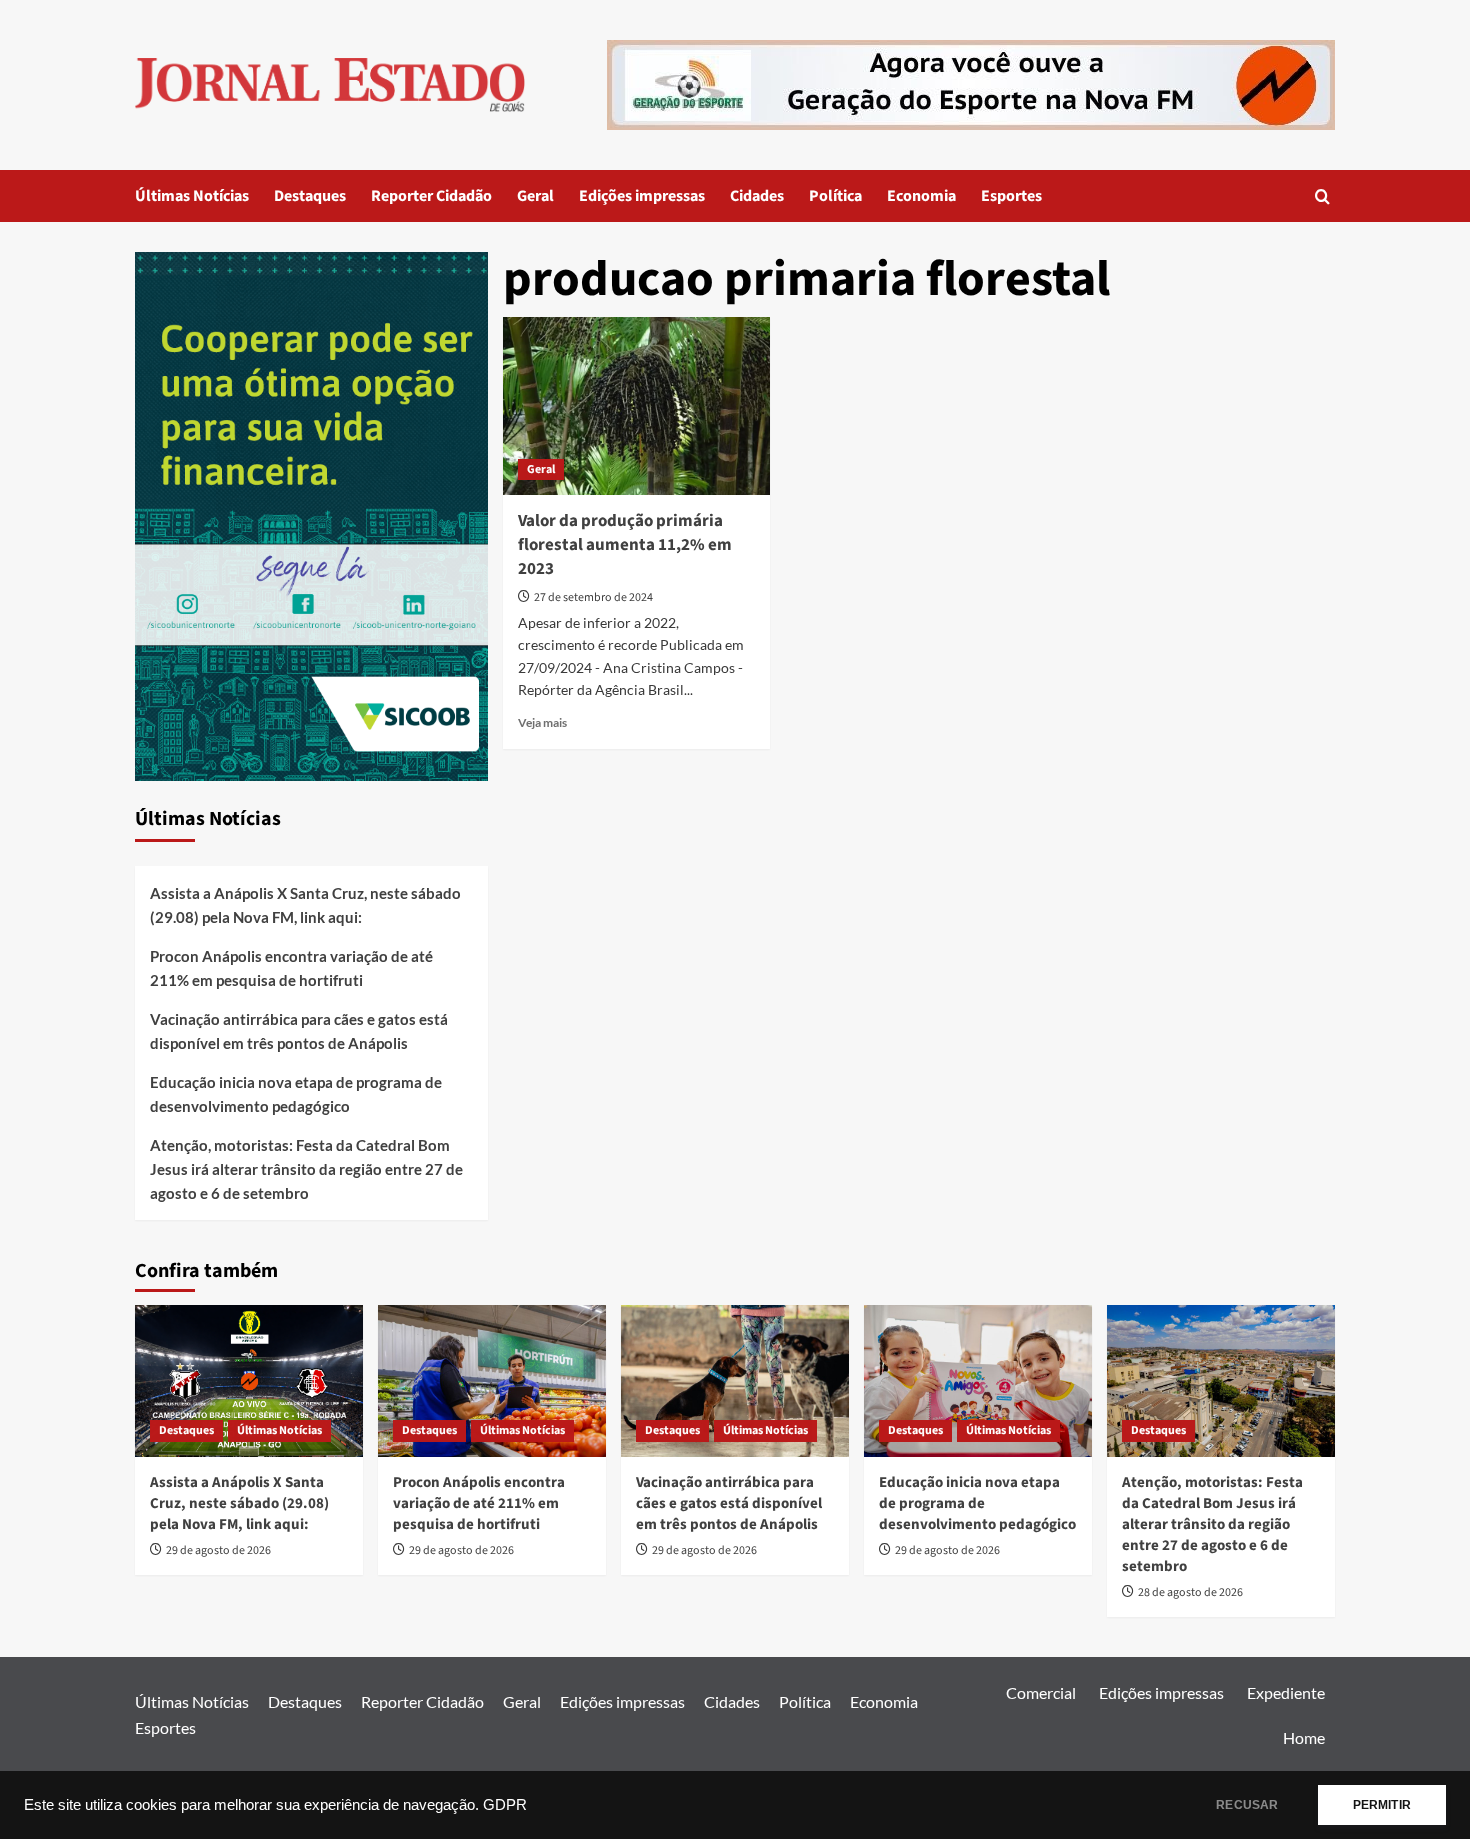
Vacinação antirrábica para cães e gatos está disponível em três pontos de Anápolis (299, 1031)
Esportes (1011, 196)
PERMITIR (1382, 1805)
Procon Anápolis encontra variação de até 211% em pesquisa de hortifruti (291, 968)
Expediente (1286, 1692)
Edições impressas (642, 196)
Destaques (310, 196)
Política (835, 196)
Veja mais (542, 722)
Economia (921, 196)
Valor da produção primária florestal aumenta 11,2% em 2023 (625, 545)
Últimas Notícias (192, 196)
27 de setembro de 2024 (593, 597)
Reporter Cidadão (431, 196)
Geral (535, 196)
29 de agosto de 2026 (218, 1550)
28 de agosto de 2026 (1190, 1592)
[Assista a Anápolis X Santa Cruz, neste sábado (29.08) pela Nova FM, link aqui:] (249, 1381)
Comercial (1041, 1692)
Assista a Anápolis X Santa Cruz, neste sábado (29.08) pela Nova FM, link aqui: (305, 905)
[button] (1322, 196)
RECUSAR (1247, 1805)
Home (1304, 1737)
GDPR (505, 1805)
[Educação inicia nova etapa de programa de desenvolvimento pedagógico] (978, 1381)
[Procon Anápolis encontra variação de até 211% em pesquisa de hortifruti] (492, 1381)
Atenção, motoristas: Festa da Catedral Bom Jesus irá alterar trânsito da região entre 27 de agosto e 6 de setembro (306, 1169)
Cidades (757, 196)
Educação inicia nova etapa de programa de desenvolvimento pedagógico (296, 1094)
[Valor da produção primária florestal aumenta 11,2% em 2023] (636, 406)
